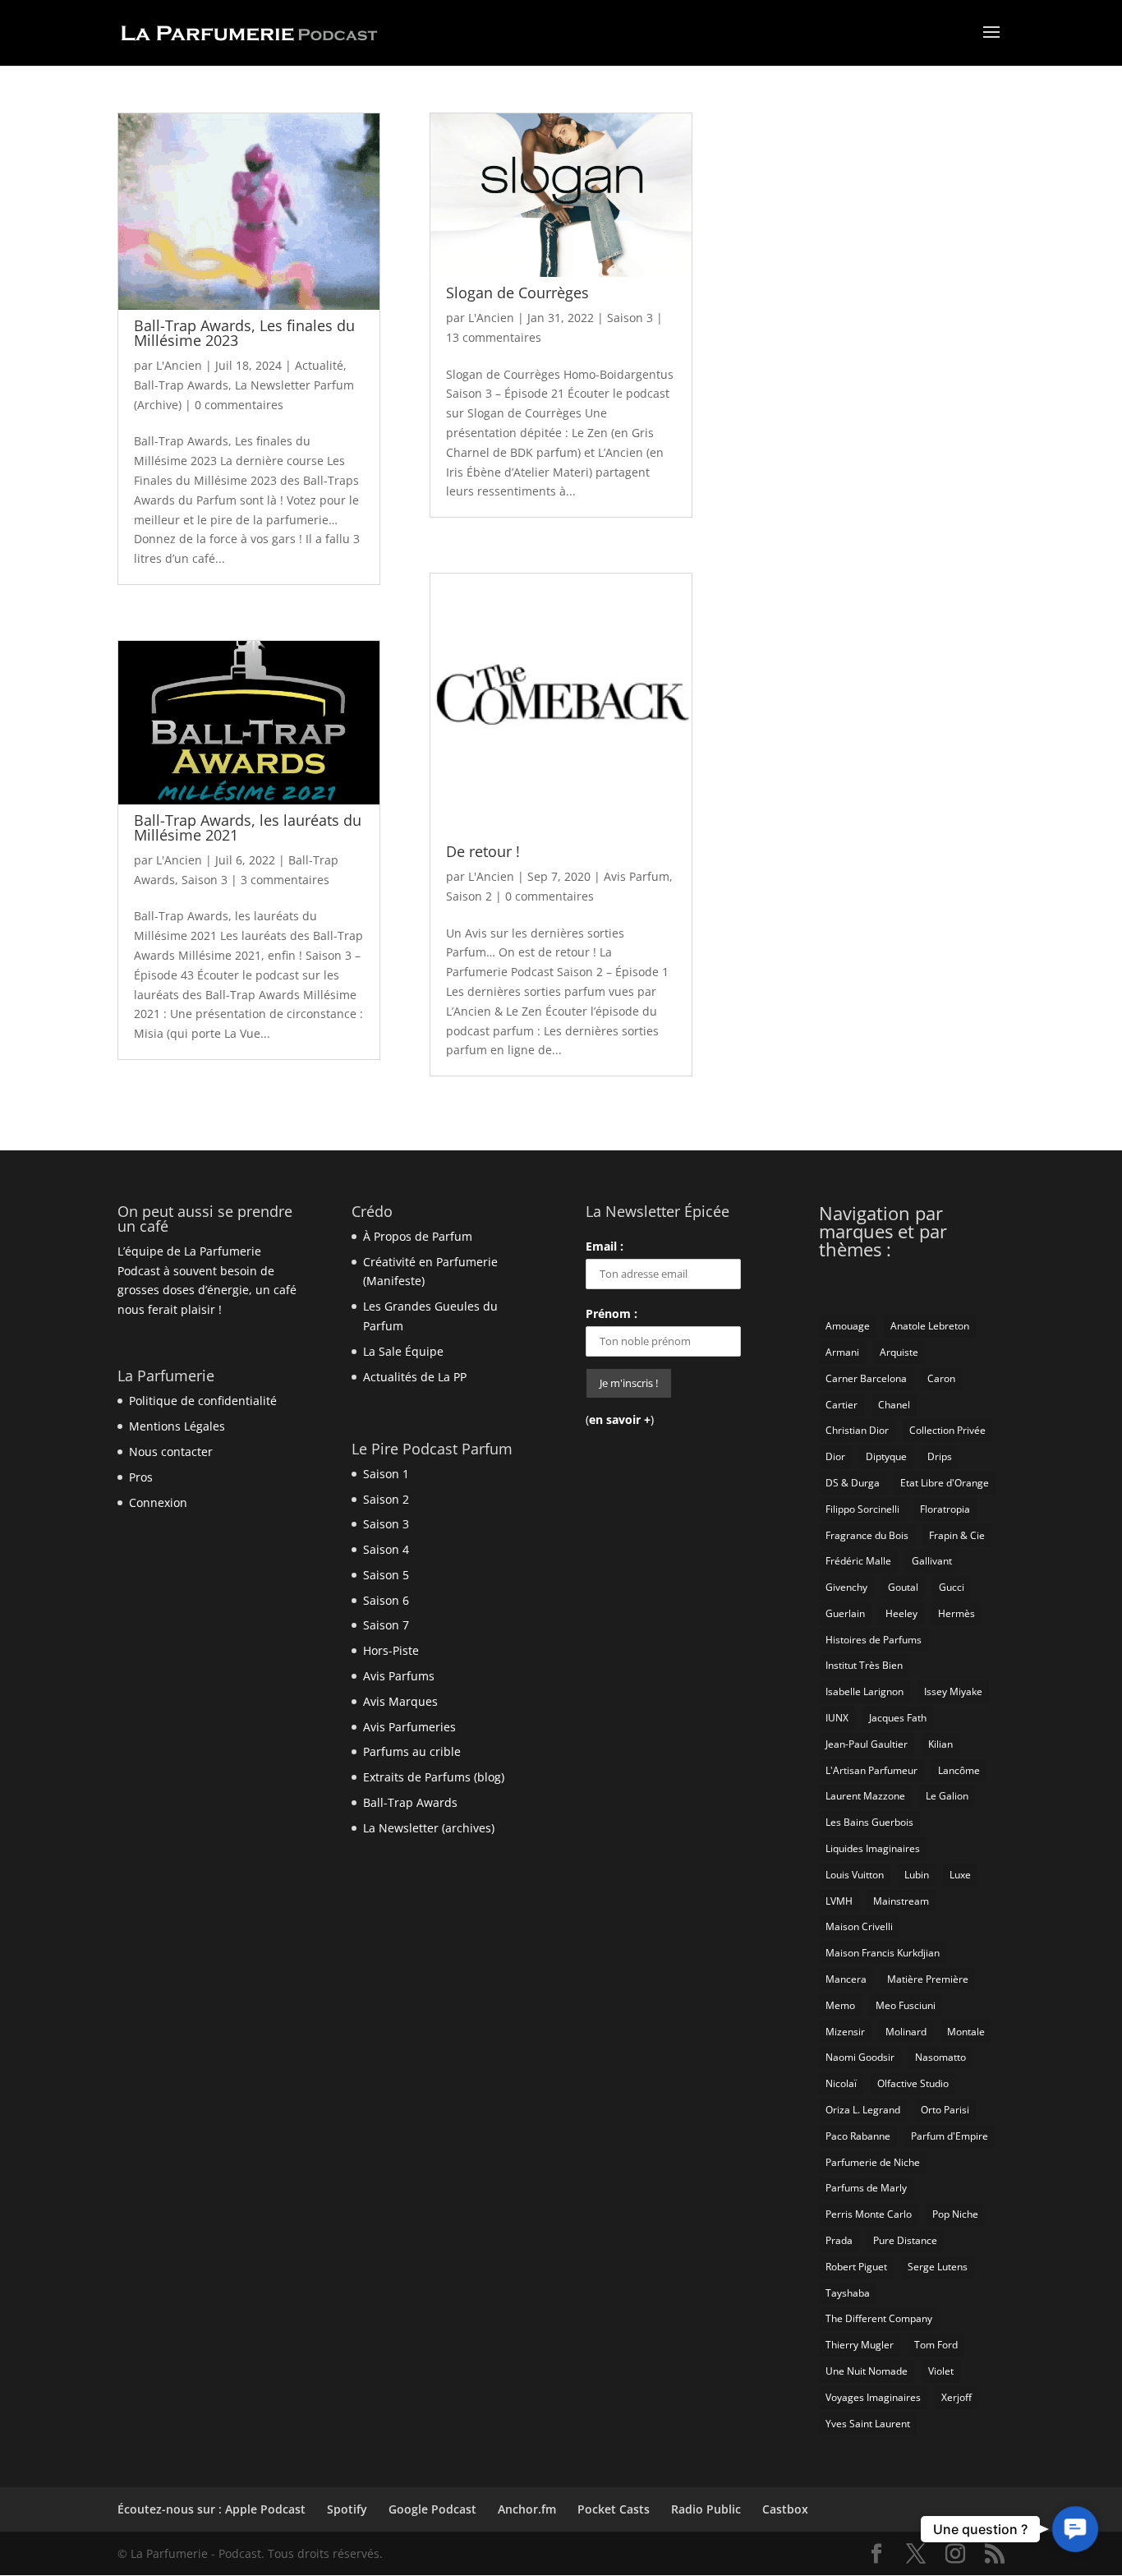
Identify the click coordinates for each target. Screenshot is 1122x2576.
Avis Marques (400, 1701)
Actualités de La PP (415, 1377)
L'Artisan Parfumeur (871, 1770)
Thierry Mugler (860, 2345)
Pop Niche (955, 2214)
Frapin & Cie (957, 1535)
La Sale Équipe (403, 1351)
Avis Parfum (637, 876)
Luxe (960, 1875)
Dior (835, 1456)
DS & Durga (853, 1483)
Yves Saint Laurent (868, 2424)
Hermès (956, 1613)
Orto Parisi (945, 2110)
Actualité (319, 365)
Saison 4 (386, 1549)
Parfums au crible (412, 1751)
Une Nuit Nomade (867, 2371)
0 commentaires (239, 405)
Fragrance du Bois (867, 1535)
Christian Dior (857, 1430)
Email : (605, 1246)
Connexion (158, 1502)
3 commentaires (285, 880)
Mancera (846, 1979)
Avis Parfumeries (409, 1727)
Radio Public (706, 2509)
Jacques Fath (898, 1718)
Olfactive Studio (913, 2083)
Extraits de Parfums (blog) (434, 1777)
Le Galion (947, 1796)
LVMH (839, 1901)
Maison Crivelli (859, 1926)
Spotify (347, 2509)
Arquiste (899, 1352)
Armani (842, 1352)
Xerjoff (956, 2397)
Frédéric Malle (858, 1561)
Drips (940, 1456)
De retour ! (483, 851)
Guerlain (845, 1613)
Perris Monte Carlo (869, 2214)
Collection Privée (947, 1430)
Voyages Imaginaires (873, 2397)
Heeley (901, 1613)
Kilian (940, 1744)
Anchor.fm (527, 2509)
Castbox (785, 2509)
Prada (839, 2240)
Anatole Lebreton (930, 1326)
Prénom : (612, 1313)
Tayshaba (848, 2293)
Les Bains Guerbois (869, 1822)
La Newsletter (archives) (429, 1828)
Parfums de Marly (866, 2188)
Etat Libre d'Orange (945, 1483)
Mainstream (901, 1901)
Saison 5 (386, 1575)
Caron (941, 1378)
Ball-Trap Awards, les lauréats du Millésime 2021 (248, 827)
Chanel (894, 1405)
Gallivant (932, 1561)
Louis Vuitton (855, 1875)
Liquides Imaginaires (873, 1848)
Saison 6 (386, 1600)
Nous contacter (171, 1452)
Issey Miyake (953, 1691)
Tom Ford (936, 2345)
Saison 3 (205, 880)
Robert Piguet (856, 2267)
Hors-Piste (391, 1650)
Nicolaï (841, 2083)
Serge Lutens (938, 2267)
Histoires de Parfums (874, 1640)
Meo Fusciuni (906, 2005)
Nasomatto (940, 2057)
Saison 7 (386, 1625)
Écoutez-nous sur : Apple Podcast (212, 2509)
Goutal (903, 1587)
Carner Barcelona (866, 1378)
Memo (840, 2005)
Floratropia (945, 1509)
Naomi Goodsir (860, 2057)
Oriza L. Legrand (863, 2110)
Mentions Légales (177, 1426)
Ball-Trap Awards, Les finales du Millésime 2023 (244, 333)
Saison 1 (386, 1474)
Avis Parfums (399, 1676)
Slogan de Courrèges (517, 293)
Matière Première (928, 1979)
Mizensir (845, 2032)
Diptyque (886, 1456)
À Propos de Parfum (418, 1236)
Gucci (952, 1587)
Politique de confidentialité (203, 1401)
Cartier (841, 1405)
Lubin (917, 1875)
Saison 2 (469, 896)
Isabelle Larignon (864, 1691)
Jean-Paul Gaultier (867, 1744)
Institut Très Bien (864, 1665)
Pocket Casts (614, 2509)
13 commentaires (494, 337)
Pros (141, 1477)
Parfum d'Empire (950, 2136)
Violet (941, 2371)
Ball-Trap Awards (181, 385)
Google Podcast (432, 2509)
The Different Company (879, 2318)
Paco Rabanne (858, 2136)
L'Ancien (179, 365)
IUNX (837, 1718)
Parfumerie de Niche (873, 2162)
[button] (1075, 2529)
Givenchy (846, 1587)
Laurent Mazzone (865, 1796)
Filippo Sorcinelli (862, 1509)
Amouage (848, 1326)
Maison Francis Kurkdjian (883, 1953)
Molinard (906, 2032)
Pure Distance (905, 2240)
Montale (966, 2032)
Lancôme (959, 1770)
